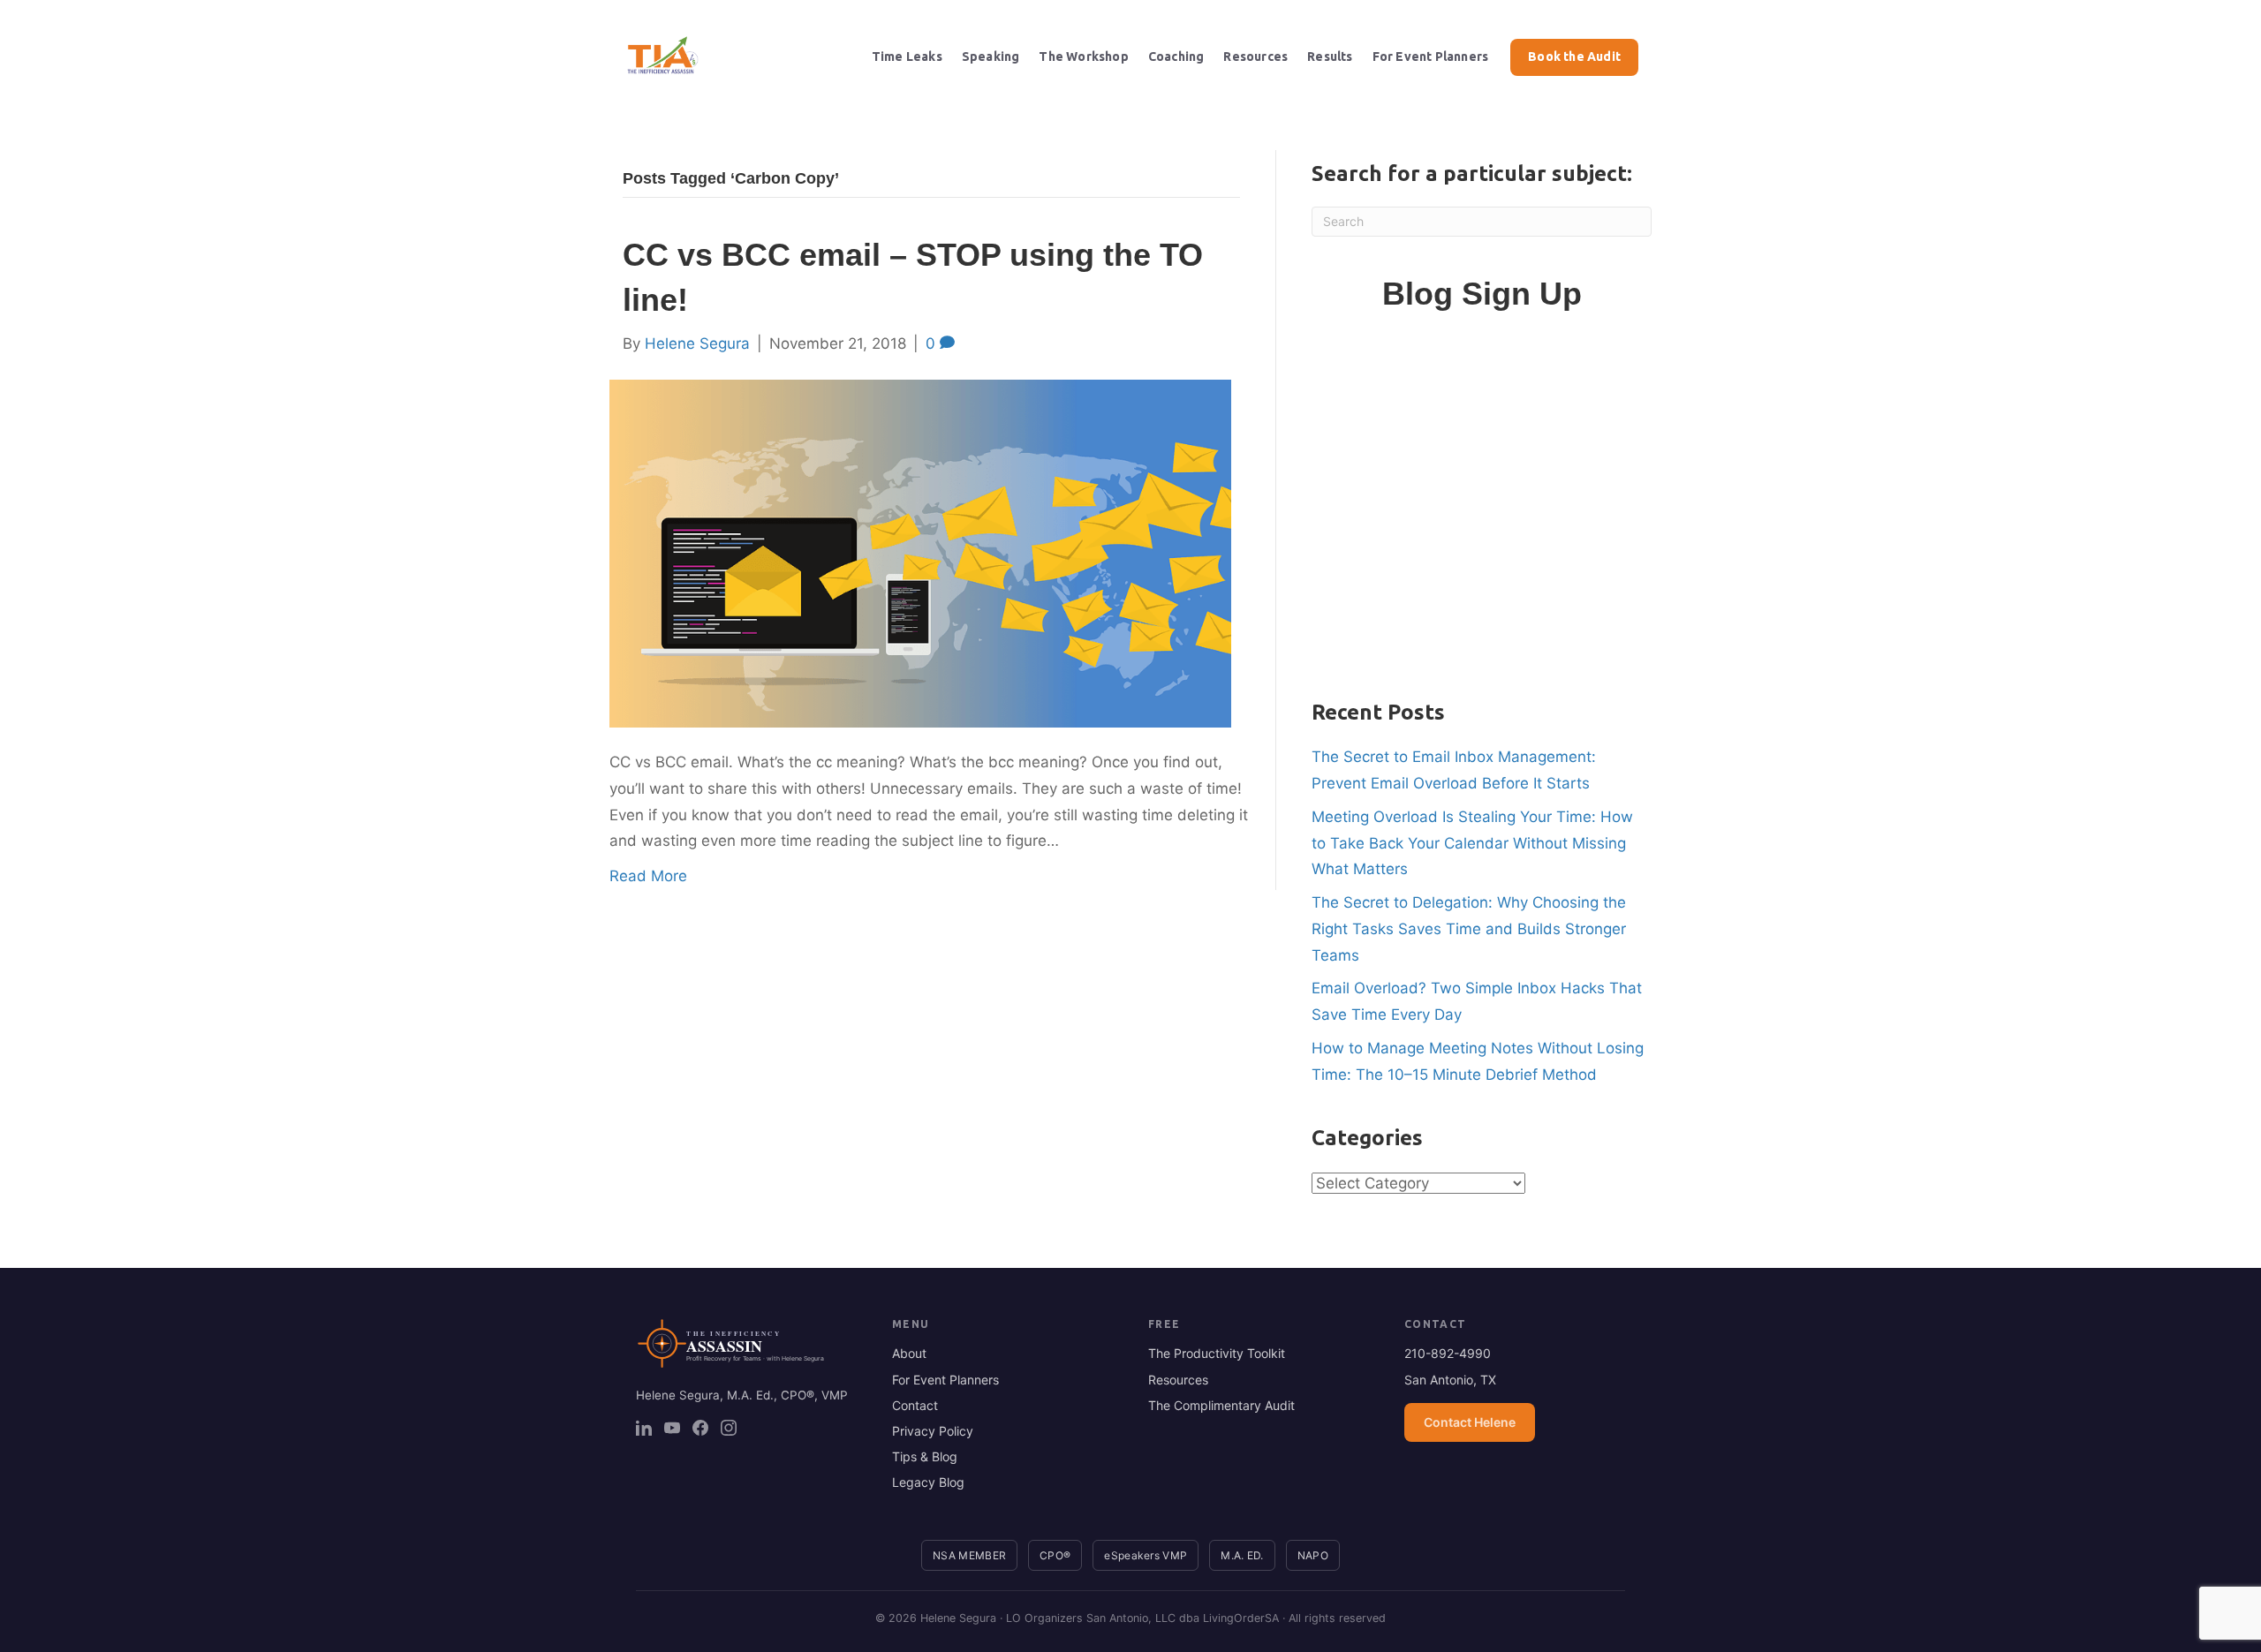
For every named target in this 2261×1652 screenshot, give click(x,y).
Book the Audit (1574, 57)
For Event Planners (1431, 57)
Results (1330, 57)
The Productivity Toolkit (1217, 1353)
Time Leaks (907, 57)
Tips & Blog (925, 1456)
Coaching (1176, 57)
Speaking (991, 57)
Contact (915, 1405)
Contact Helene (1470, 1422)
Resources (1255, 57)
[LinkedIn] (644, 1428)
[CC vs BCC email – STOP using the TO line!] (920, 553)
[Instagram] (729, 1428)
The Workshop (1083, 57)
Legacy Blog (928, 1482)
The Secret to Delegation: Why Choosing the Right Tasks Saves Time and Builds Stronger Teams (1469, 929)
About (909, 1353)
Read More (648, 876)
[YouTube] (672, 1428)
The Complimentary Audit (1221, 1405)
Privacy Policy (933, 1431)
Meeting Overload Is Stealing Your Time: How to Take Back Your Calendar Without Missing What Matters (1472, 843)
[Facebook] (700, 1428)
